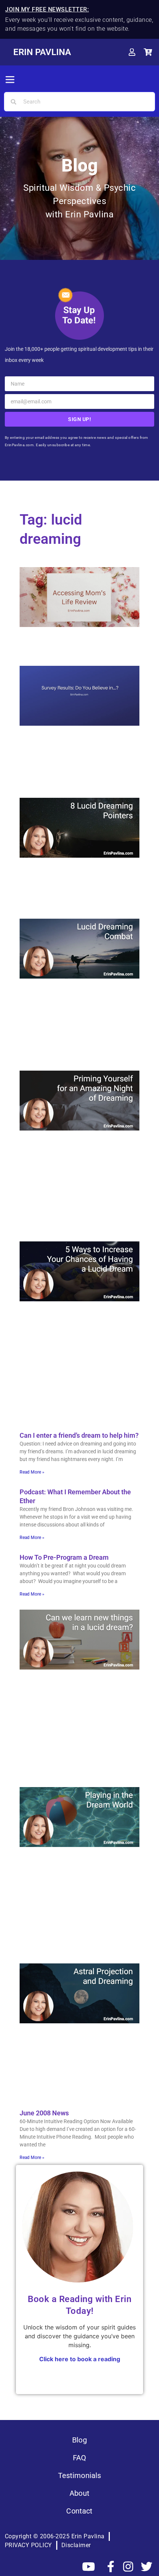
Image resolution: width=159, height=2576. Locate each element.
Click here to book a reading (80, 2359)
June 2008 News (44, 2113)
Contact (79, 2511)
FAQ (79, 2458)
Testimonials (80, 2475)
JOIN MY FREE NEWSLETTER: (47, 9)
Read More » (32, 1472)
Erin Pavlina (42, 52)
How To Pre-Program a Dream (64, 1557)
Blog (79, 2440)
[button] (10, 80)
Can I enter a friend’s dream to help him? (79, 1435)
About (79, 2493)
